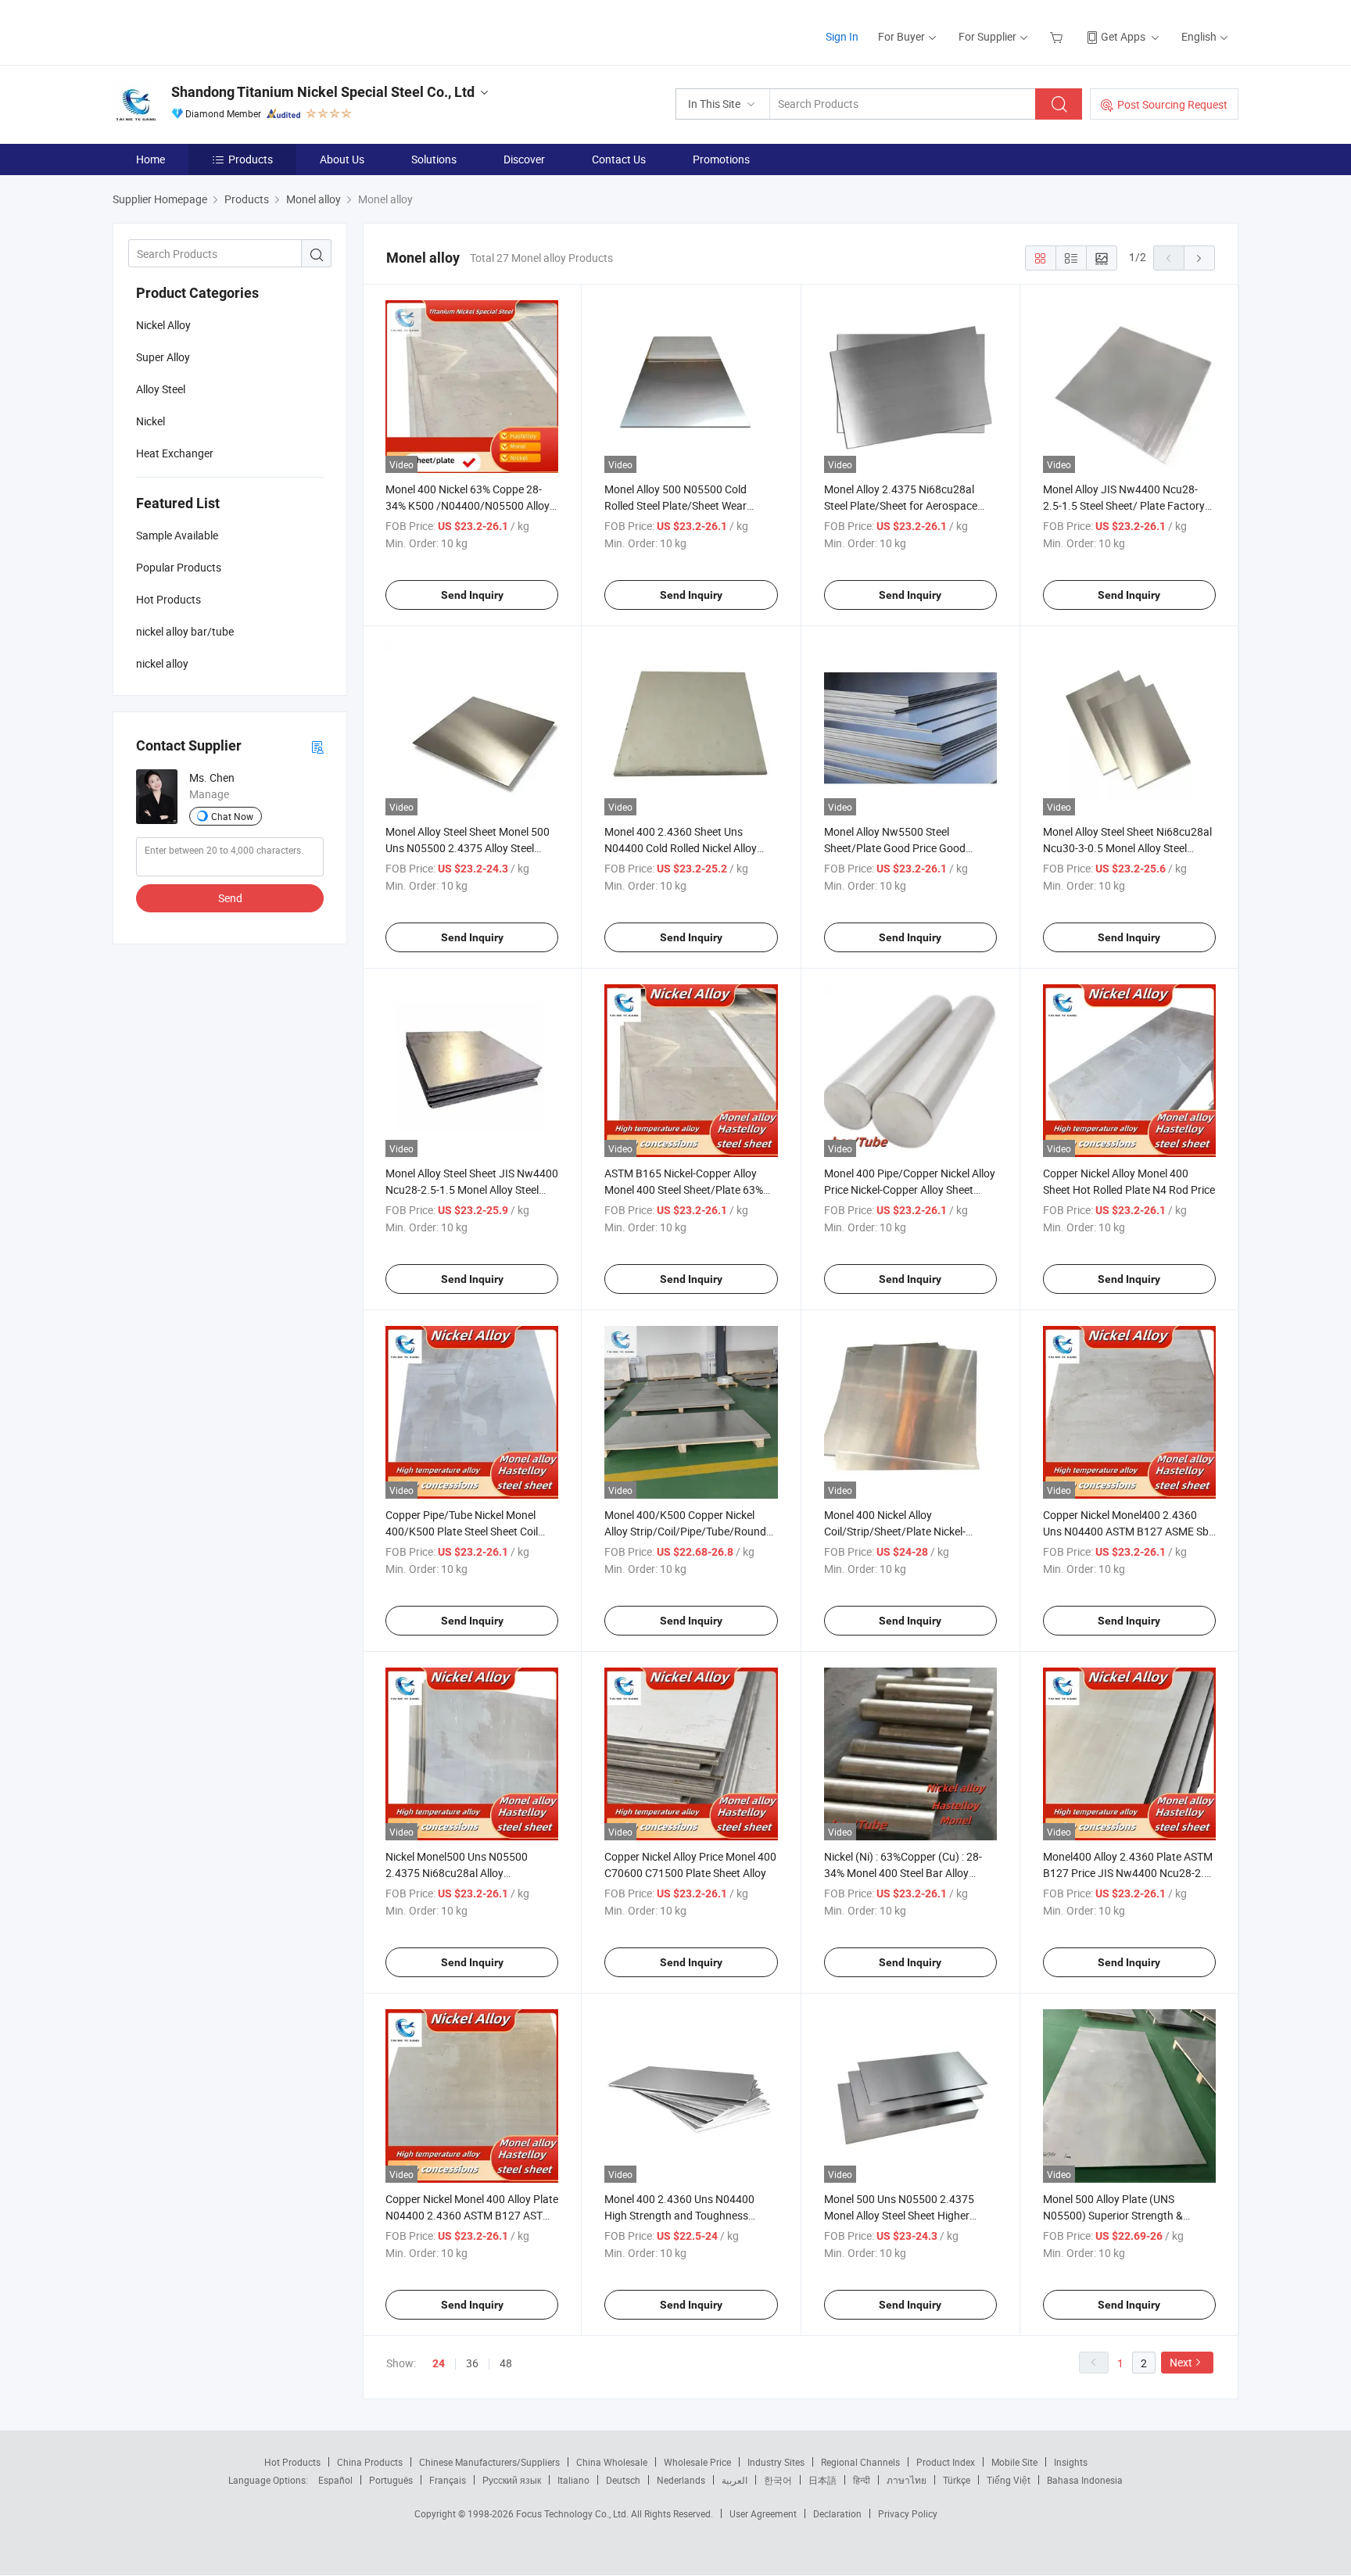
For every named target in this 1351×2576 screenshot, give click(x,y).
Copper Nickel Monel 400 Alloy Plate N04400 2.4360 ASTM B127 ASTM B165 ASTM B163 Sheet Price (472, 2215)
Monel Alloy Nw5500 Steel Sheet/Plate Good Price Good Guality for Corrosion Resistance (902, 848)
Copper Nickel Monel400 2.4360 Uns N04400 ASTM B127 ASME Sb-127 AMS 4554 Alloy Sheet (1127, 1531)
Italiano (573, 2480)
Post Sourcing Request (1172, 104)
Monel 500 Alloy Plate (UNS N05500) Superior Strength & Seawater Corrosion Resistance (1119, 2215)
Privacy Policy (908, 2513)
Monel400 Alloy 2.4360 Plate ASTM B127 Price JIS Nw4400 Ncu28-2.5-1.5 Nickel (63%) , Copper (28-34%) (1128, 1873)
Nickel (151, 421)
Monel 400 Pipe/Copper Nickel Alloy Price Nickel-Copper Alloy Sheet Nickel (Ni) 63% (910, 1189)
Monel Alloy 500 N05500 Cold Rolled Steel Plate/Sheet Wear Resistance (675, 505)
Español (335, 2480)
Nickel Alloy (163, 325)
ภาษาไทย (907, 2480)
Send (230, 898)
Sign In (842, 36)
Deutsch (623, 2480)
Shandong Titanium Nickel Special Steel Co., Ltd (323, 92)
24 (439, 2363)
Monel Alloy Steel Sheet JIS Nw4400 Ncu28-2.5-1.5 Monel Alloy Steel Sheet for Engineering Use (472, 1189)
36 (472, 2363)
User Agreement (763, 2513)
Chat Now (232, 816)
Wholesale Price (697, 2462)
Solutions (434, 159)
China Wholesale (612, 2462)
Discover (524, 159)
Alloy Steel (161, 389)
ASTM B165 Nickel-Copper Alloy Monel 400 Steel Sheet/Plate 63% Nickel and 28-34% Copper (684, 1189)
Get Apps (1123, 36)
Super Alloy (163, 357)
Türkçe (957, 2480)
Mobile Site (1014, 2462)
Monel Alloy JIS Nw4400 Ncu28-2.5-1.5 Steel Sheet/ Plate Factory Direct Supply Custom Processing (1124, 505)
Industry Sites (776, 2462)
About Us (342, 159)
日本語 (822, 2480)
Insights (1071, 2462)
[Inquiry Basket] (1058, 36)
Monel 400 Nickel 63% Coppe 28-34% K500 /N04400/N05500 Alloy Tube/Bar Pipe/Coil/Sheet (468, 505)
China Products (370, 2462)
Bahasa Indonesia (1085, 2480)
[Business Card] (317, 746)
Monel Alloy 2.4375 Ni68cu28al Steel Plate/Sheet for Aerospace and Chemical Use (901, 505)
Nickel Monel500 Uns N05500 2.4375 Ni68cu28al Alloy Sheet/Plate (457, 1873)
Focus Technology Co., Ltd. (573, 2513)
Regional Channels (860, 2462)
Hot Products (292, 2462)
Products (251, 159)
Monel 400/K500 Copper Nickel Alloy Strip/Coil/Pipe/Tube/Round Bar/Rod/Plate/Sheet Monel (685, 1531)
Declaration (837, 2513)
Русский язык (512, 2480)
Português (391, 2480)
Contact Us (619, 159)
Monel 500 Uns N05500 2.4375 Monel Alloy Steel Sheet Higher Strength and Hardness (899, 2215)
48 (506, 2363)
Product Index (946, 2462)
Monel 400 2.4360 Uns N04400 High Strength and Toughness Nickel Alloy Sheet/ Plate (679, 2215)
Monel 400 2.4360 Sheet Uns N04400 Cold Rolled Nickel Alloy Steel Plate (681, 848)
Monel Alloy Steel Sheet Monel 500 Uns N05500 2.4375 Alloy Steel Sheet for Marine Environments (468, 848)
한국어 (778, 2480)
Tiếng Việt (1009, 2480)
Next (1181, 2362)
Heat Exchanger (175, 453)
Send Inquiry (472, 595)
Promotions (721, 159)
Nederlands (681, 2480)
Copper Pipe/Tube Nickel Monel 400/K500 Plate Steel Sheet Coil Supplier (462, 1531)
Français (448, 2480)
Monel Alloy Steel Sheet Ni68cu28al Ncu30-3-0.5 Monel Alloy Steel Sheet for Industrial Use (1127, 848)
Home (151, 159)
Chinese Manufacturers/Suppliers (489, 2462)
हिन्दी (862, 2480)
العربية (735, 2480)
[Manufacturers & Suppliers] (213, 31)
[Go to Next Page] (1199, 258)
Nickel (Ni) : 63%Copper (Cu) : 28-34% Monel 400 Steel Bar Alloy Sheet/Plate (903, 1873)
